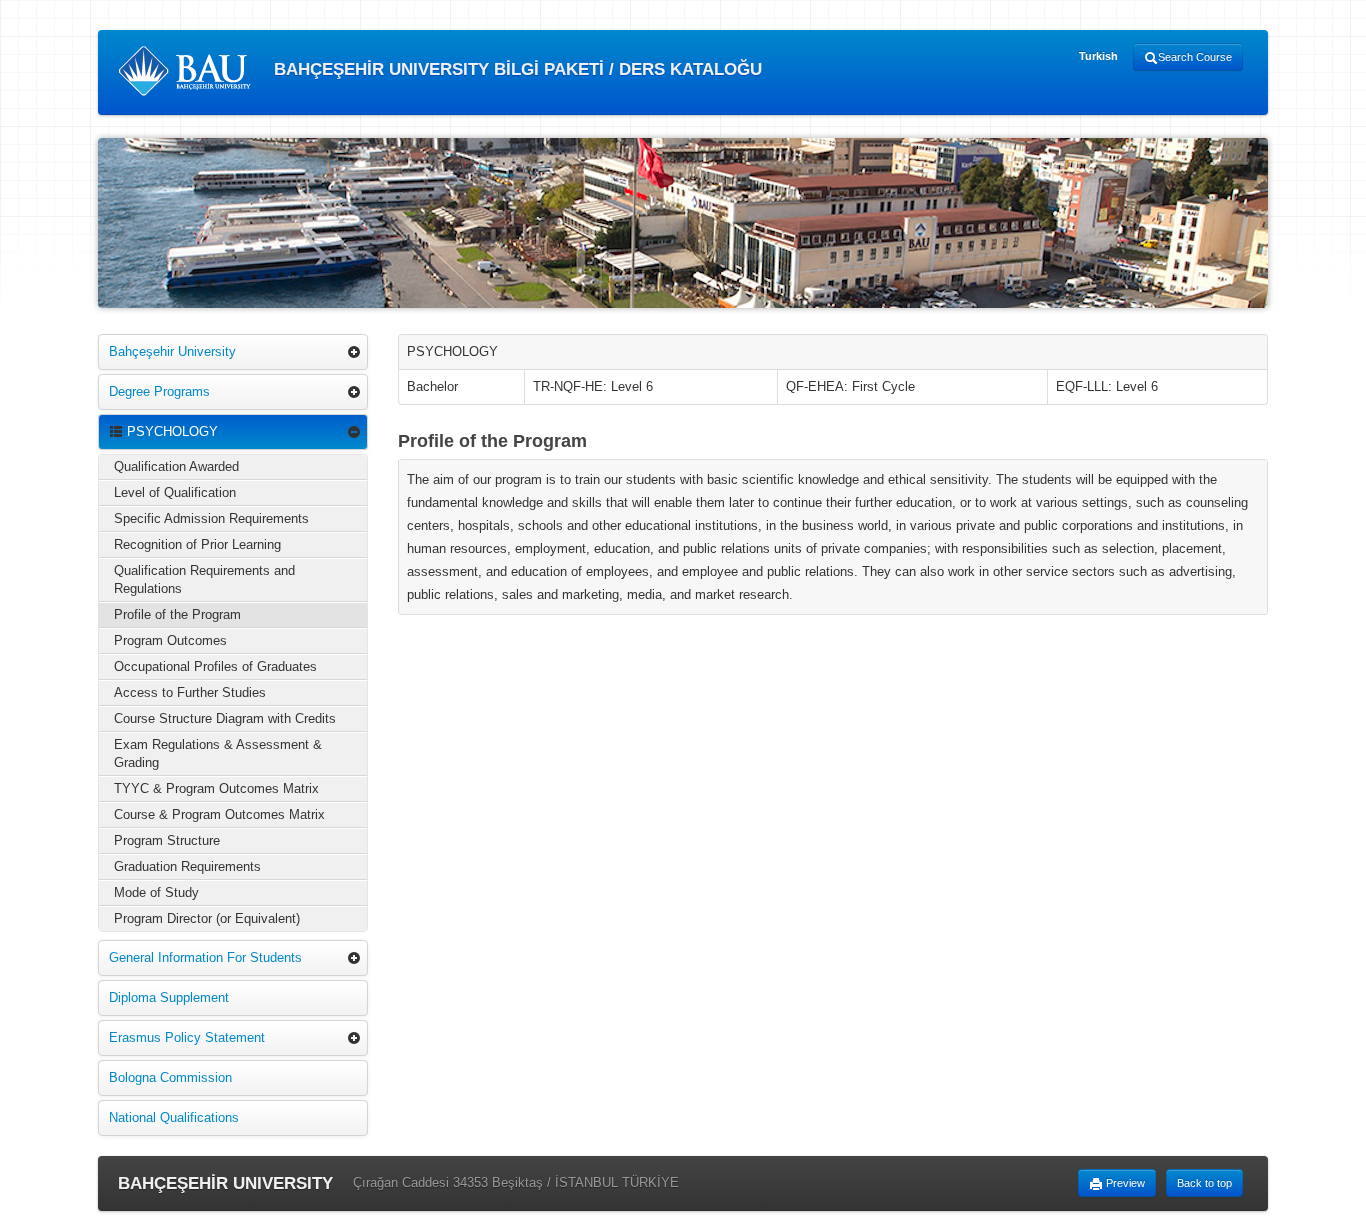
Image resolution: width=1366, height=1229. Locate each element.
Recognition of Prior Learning (197, 544)
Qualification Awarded (176, 466)
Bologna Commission (170, 1077)
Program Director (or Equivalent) (207, 918)
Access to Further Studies (190, 692)
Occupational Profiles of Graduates (215, 666)
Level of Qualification (175, 492)
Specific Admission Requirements (211, 518)
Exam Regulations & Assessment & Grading (218, 753)
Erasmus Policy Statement (187, 1037)
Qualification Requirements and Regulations (204, 579)
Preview (1124, 1183)
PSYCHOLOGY (170, 431)
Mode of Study (156, 892)
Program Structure (167, 840)
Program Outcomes (170, 640)
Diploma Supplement (169, 997)
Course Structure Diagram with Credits (225, 718)
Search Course (1195, 57)
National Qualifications (174, 1117)
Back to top (1204, 1183)
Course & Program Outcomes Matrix (219, 814)
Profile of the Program (177, 614)
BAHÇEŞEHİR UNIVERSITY (225, 1183)
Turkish (1098, 56)
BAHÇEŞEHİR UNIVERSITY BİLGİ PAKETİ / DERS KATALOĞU (515, 69)
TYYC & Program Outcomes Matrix (216, 788)
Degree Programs (159, 391)
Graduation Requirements (187, 866)
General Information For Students (205, 957)
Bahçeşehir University (172, 351)
